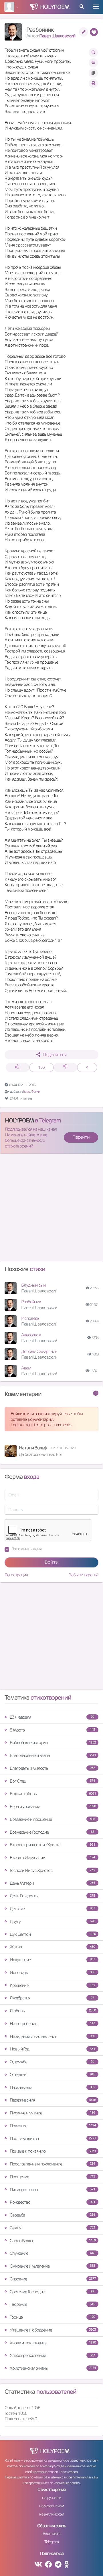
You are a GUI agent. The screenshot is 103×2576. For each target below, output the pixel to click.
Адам (26, 1368)
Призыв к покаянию (53, 2151)
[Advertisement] (51, 1210)
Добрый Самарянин (39, 1351)
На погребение (52, 2024)
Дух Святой (53, 1934)
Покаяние (53, 2126)
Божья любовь (53, 1794)
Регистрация (16, 1575)
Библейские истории (53, 1742)
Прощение (52, 2177)
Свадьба (52, 2215)
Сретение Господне (52, 2292)
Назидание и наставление (52, 2036)
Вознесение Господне (52, 1832)
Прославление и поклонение (52, 2164)
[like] (18, 1067)
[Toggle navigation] (96, 7)
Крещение (52, 1985)
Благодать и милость (52, 1768)
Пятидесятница (52, 2190)
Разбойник (31, 1302)
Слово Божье (53, 2241)
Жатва (52, 1947)
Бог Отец (52, 1781)
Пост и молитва (53, 2138)
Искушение (52, 1960)
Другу (52, 1921)
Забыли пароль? (84, 1575)
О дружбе (52, 2062)
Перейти (81, 1137)
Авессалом (31, 1335)
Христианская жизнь (53, 2368)
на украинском (51, 2506)
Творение (52, 2304)
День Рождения (52, 1896)
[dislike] (65, 1067)
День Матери (52, 1883)
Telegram (51, 2542)
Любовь (53, 2011)
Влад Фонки (32, 1091)
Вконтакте (51, 2533)
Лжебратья (52, 1998)
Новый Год (52, 2049)
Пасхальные (52, 2087)
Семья (52, 2228)
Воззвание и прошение (52, 1819)
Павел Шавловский (57, 36)
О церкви (52, 2075)
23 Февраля (52, 1717)
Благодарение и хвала (53, 1755)
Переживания (53, 2100)
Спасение (53, 2279)
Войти (52, 1562)
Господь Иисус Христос (52, 1870)
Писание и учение (52, 2113)
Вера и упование (53, 1806)
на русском (51, 2498)
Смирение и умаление (52, 2266)
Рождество (52, 2202)
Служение (52, 2253)
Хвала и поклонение (53, 2343)
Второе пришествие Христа (52, 1845)
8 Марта (52, 1730)
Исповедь (30, 1318)
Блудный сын (33, 1285)
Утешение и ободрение (53, 2330)
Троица (52, 2317)
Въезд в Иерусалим (52, 1857)
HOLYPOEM (19, 1120)
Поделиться (55, 1055)
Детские (52, 1909)
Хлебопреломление (52, 2355)
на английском (52, 2514)
